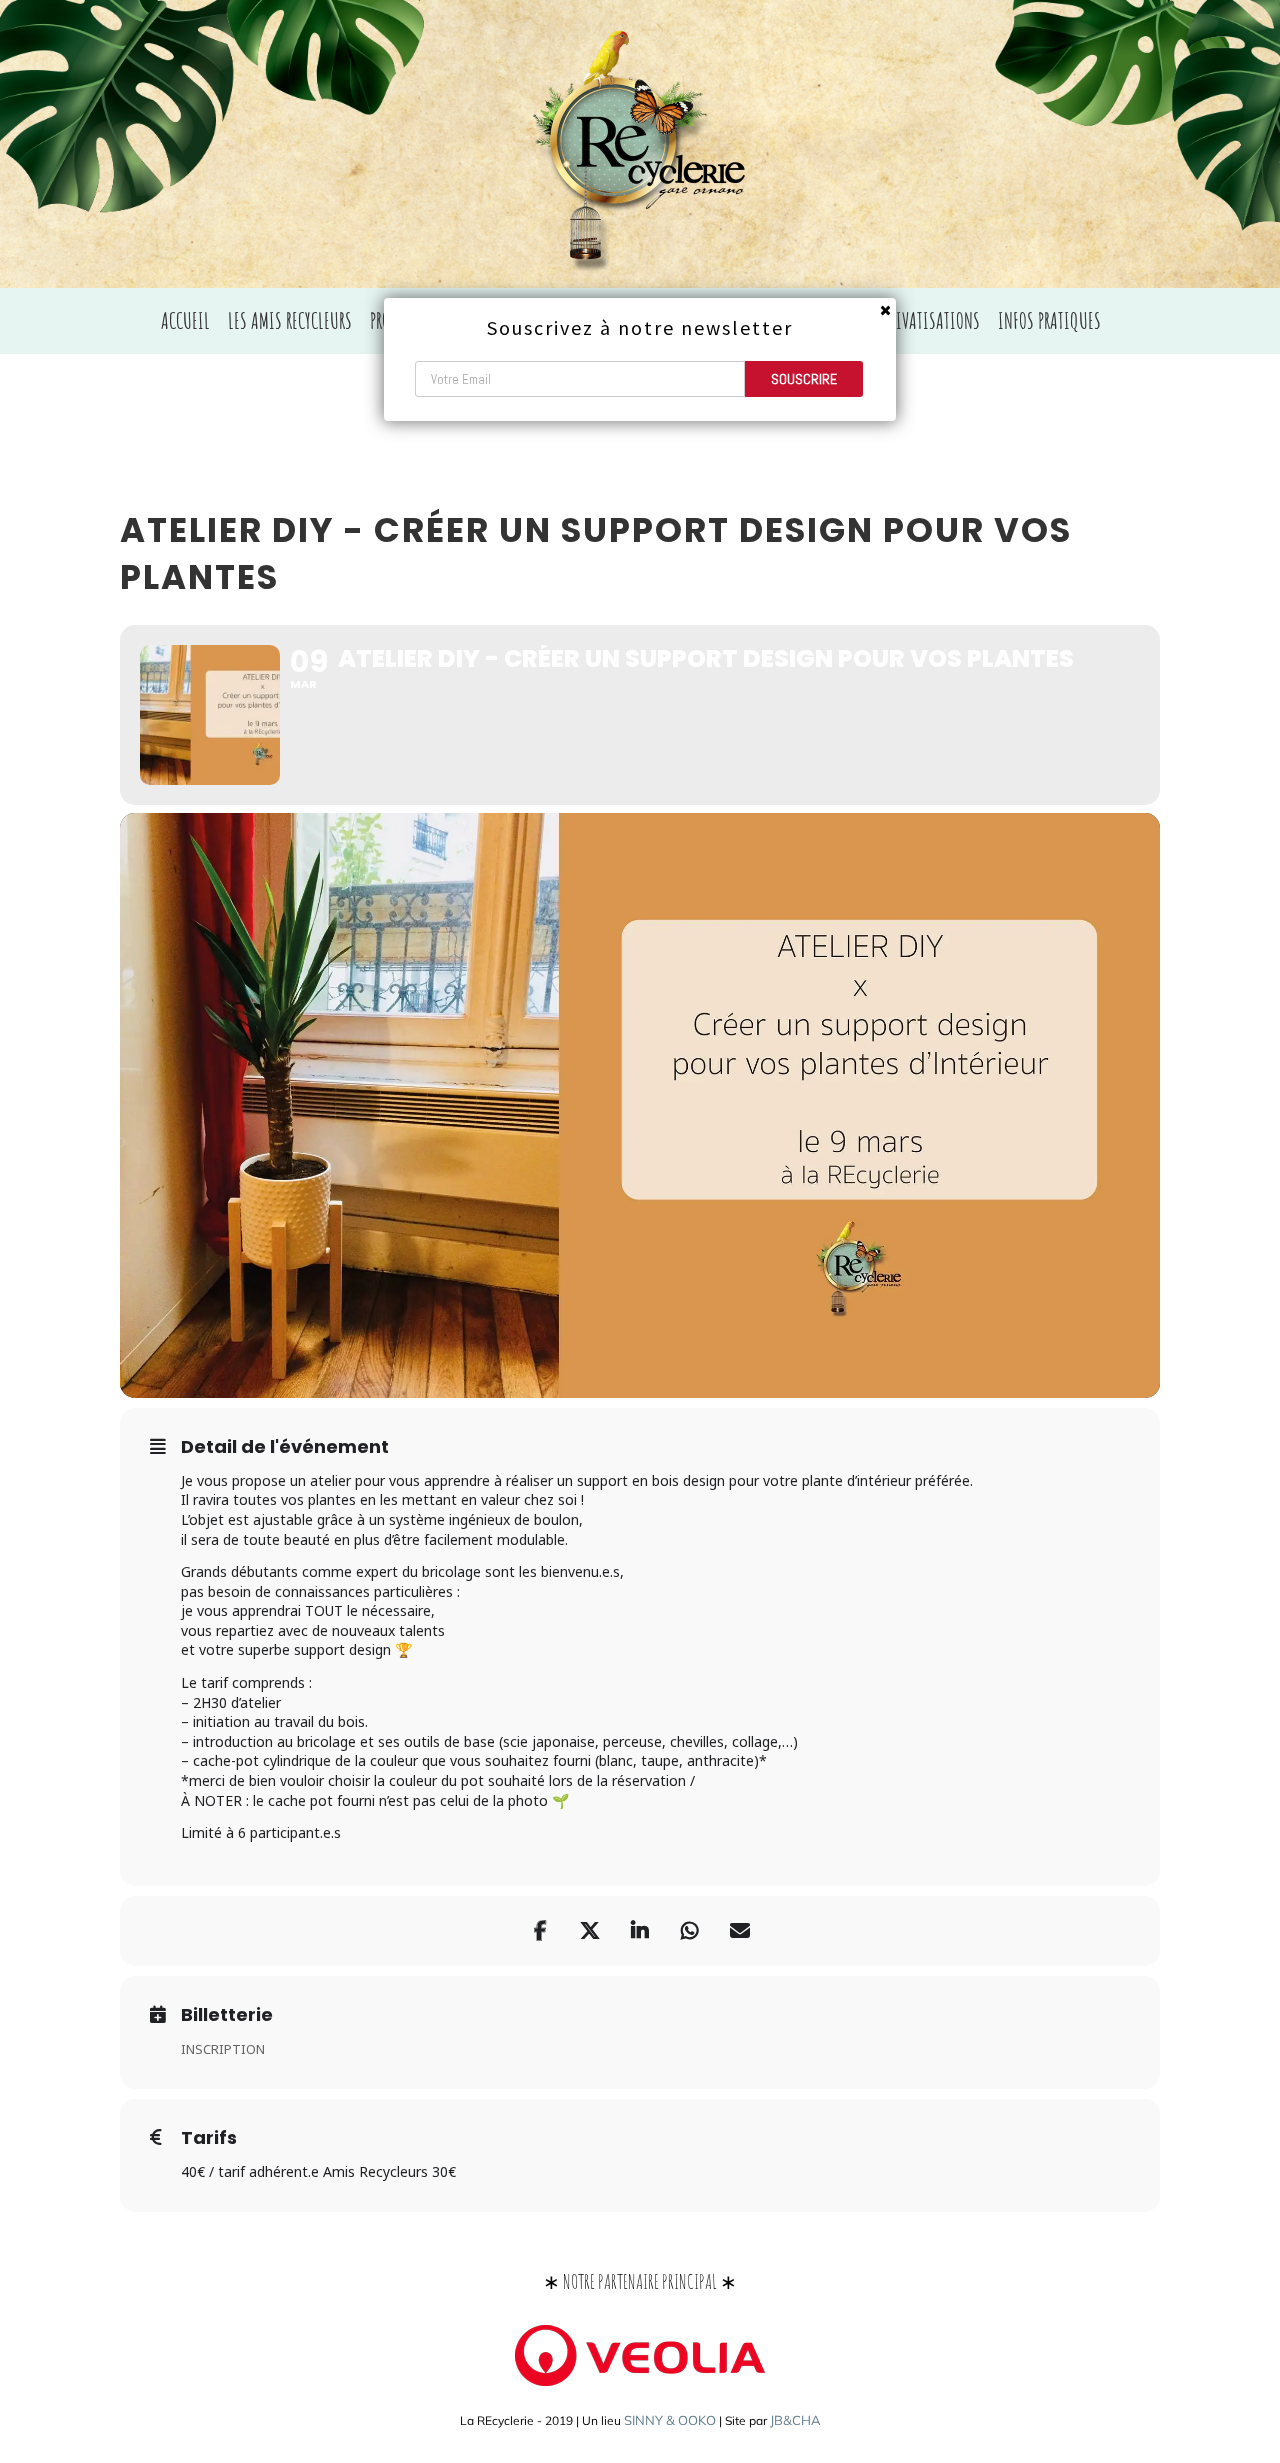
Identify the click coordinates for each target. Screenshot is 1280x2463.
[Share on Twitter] (590, 1931)
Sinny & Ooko (670, 2420)
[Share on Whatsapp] (690, 1931)
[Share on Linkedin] (640, 1931)
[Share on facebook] (540, 1931)
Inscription (223, 2049)
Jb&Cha (795, 2420)
